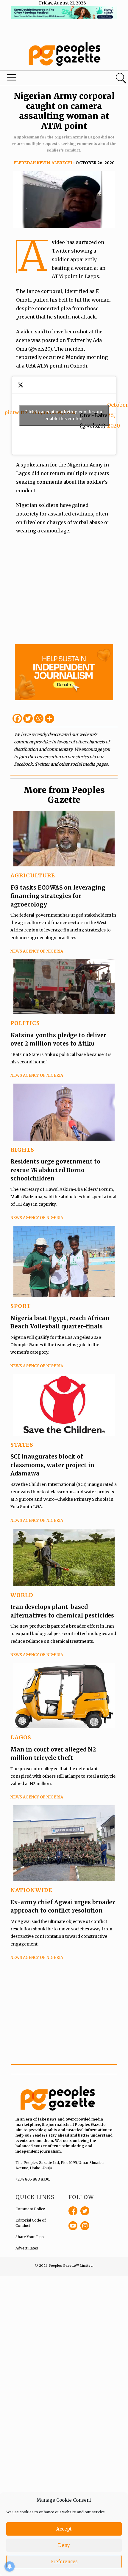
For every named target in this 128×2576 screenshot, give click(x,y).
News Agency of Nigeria (37, 951)
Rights (22, 1150)
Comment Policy (30, 2209)
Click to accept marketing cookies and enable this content (64, 415)
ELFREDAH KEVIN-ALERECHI (43, 163)
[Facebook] (17, 718)
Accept (64, 2529)
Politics (25, 1023)
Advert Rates (27, 2248)
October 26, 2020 (118, 415)
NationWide (31, 1890)
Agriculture (33, 875)
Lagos (21, 1737)
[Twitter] (28, 718)
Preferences (64, 2562)
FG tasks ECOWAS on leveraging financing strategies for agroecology (58, 896)
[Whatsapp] (39, 718)
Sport (21, 1306)
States (22, 1445)
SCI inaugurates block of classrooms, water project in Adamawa (52, 1465)
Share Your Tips (30, 2237)
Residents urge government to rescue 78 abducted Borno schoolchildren (55, 1170)
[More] (49, 718)
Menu (43, 79)
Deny (64, 2545)
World (22, 1595)
